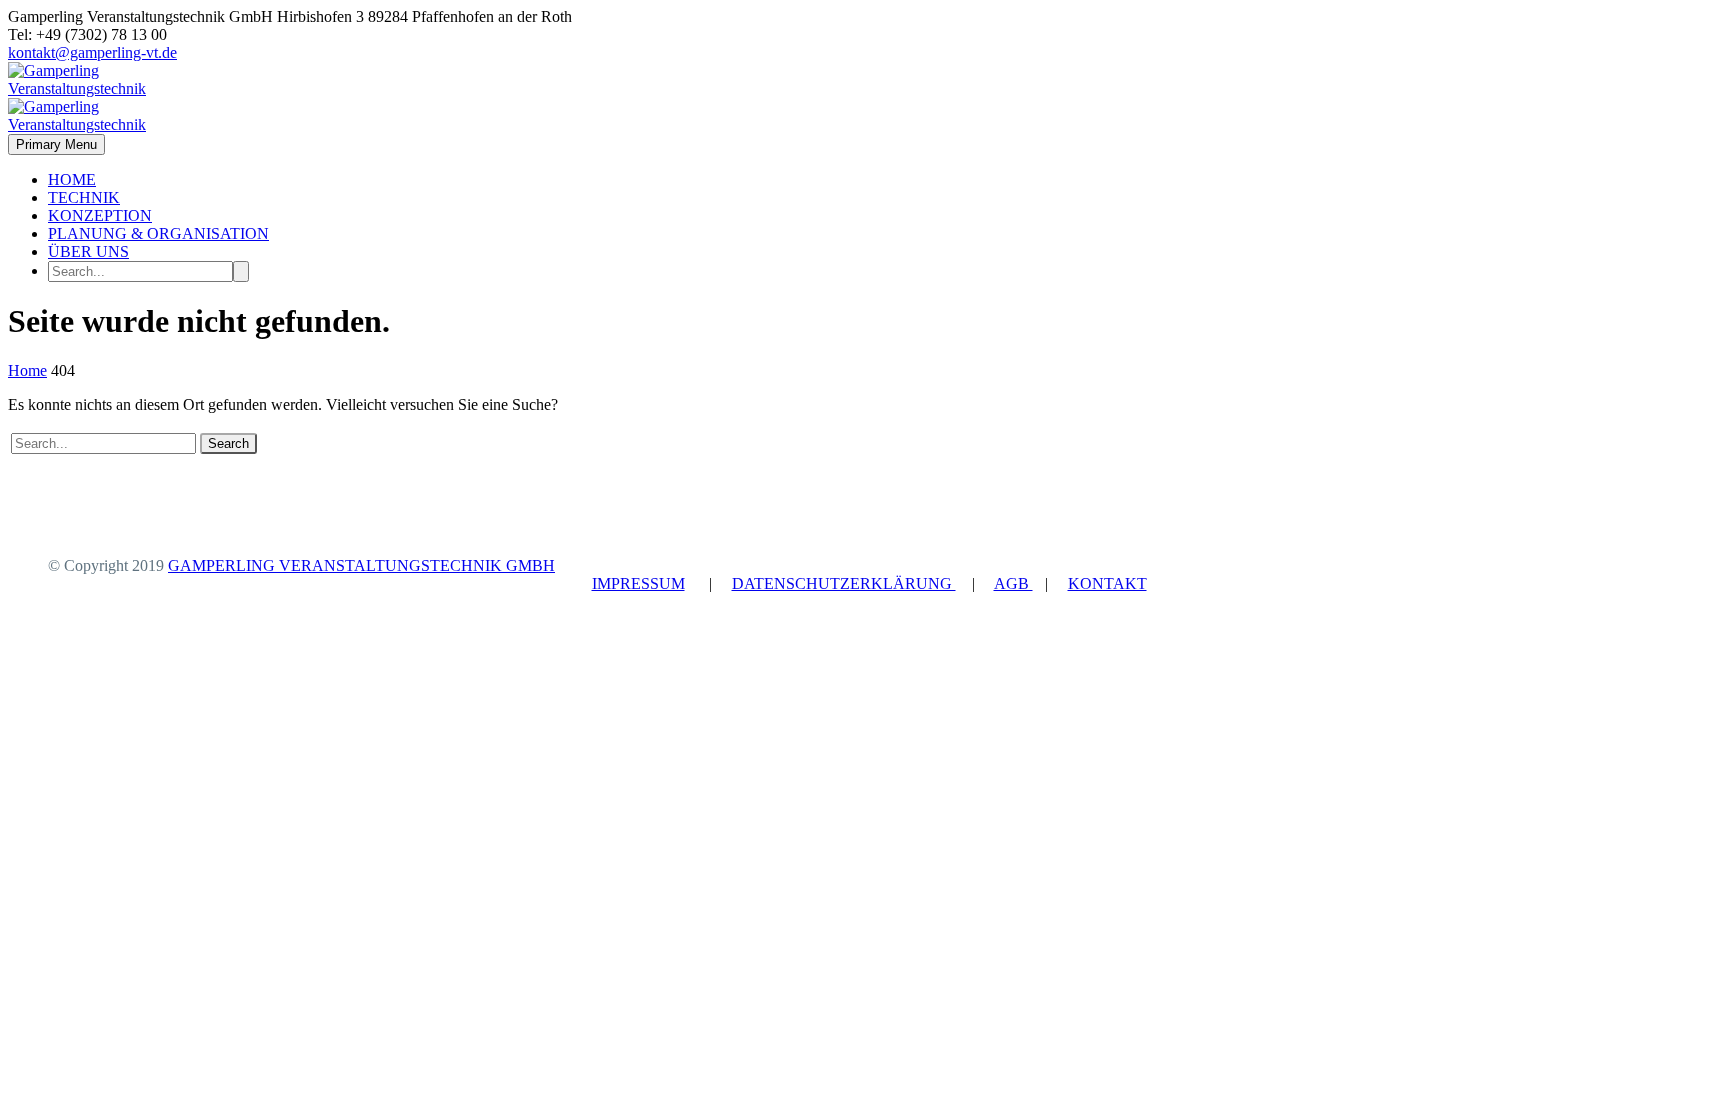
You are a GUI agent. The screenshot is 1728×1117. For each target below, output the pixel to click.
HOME (72, 179)
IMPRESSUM (638, 583)
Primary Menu (56, 144)
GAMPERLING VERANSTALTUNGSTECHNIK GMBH (361, 565)
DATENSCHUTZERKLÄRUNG (844, 583)
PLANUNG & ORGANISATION (158, 233)
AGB (1013, 583)
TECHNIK (84, 197)
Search (228, 443)
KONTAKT (1107, 583)
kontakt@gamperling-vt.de (92, 52)
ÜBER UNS (88, 251)
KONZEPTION (100, 215)
